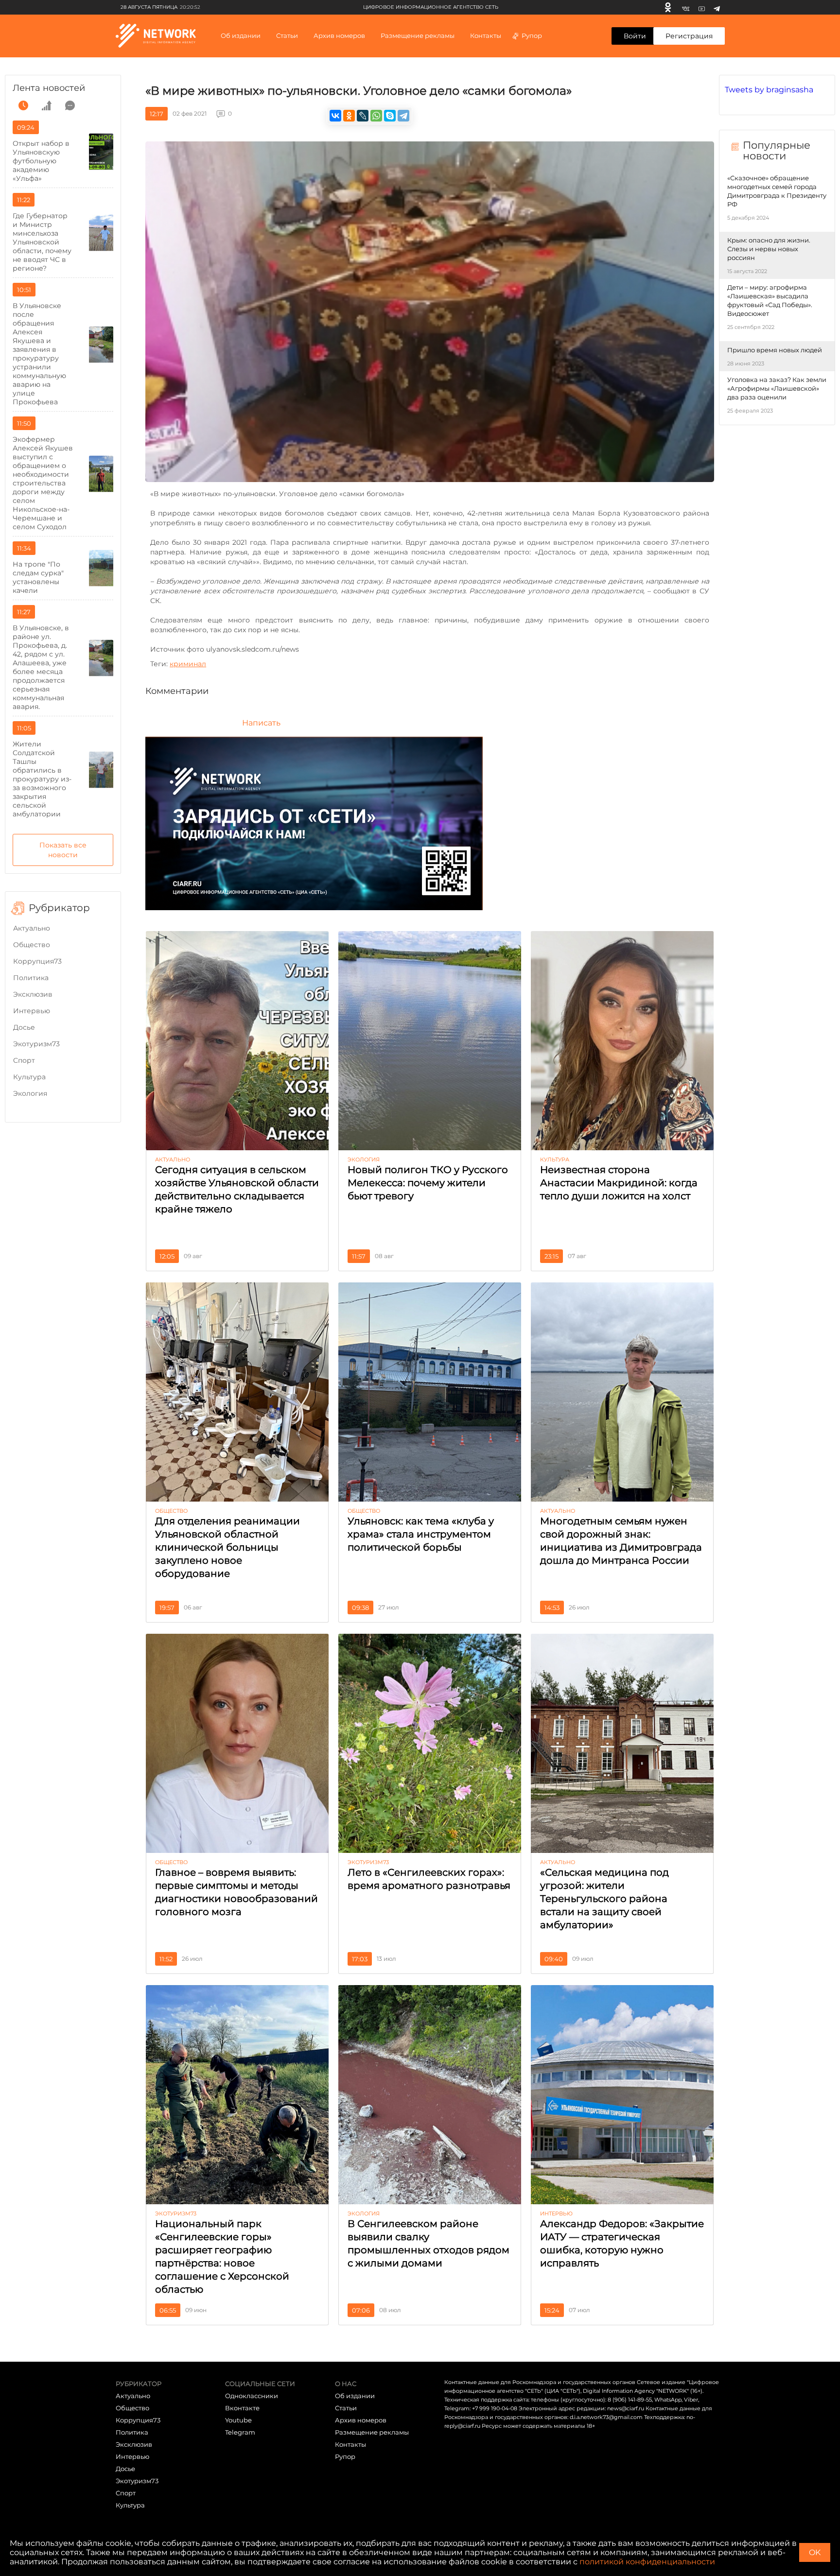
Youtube (238, 2420)
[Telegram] (717, 7)
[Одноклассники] (668, 7)
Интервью (32, 1011)
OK (815, 2552)
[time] (23, 105)
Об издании (241, 35)
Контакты (486, 35)
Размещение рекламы (418, 35)
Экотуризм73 (36, 1044)
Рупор (532, 35)
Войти (635, 36)
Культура (29, 1077)
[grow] (47, 105)
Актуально (32, 928)
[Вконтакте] (686, 7)
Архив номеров (361, 2420)
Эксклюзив (33, 994)
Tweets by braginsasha (769, 90)
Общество (32, 945)
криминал (188, 664)
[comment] (70, 105)
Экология (30, 1093)
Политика (31, 978)
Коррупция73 (37, 961)
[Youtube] (702, 7)
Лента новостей (49, 88)
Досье (24, 1027)
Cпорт (24, 1060)
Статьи (346, 2408)
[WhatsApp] (376, 116)
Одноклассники (252, 2396)
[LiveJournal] (363, 116)
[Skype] (390, 116)
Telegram (240, 2432)
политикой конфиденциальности (647, 2562)
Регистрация (689, 36)
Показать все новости (63, 850)
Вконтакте (242, 2408)
